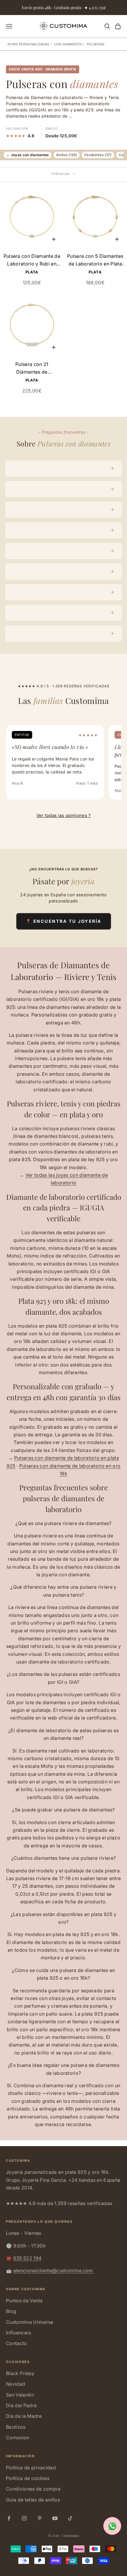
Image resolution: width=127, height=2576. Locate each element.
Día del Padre (21, 2405)
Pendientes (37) (98, 155)
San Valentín (20, 2395)
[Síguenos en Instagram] (24, 2518)
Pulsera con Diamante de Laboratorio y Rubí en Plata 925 (32, 260)
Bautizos (16, 2427)
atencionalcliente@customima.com (53, 2270)
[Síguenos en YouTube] (55, 2518)
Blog (11, 2311)
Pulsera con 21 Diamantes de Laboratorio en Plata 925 (32, 369)
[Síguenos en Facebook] (9, 2518)
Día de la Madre (24, 2416)
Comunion (18, 2438)
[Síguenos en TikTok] (70, 2518)
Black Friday (20, 2373)
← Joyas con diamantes (28, 155)
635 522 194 (27, 2258)
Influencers (19, 2333)
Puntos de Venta (24, 2301)
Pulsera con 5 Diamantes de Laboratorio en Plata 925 (95, 260)
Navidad (16, 2384)
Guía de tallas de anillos (33, 2500)
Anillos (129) (67, 155)
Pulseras (96, 44)
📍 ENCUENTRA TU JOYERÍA (64, 921)
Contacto (17, 2343)
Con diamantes (68, 44)
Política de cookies (28, 2478)
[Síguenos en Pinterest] (40, 2518)
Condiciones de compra (33, 2489)
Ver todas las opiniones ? (64, 815)
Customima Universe (30, 2322)
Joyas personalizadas (28, 44)
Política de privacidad (31, 2468)
